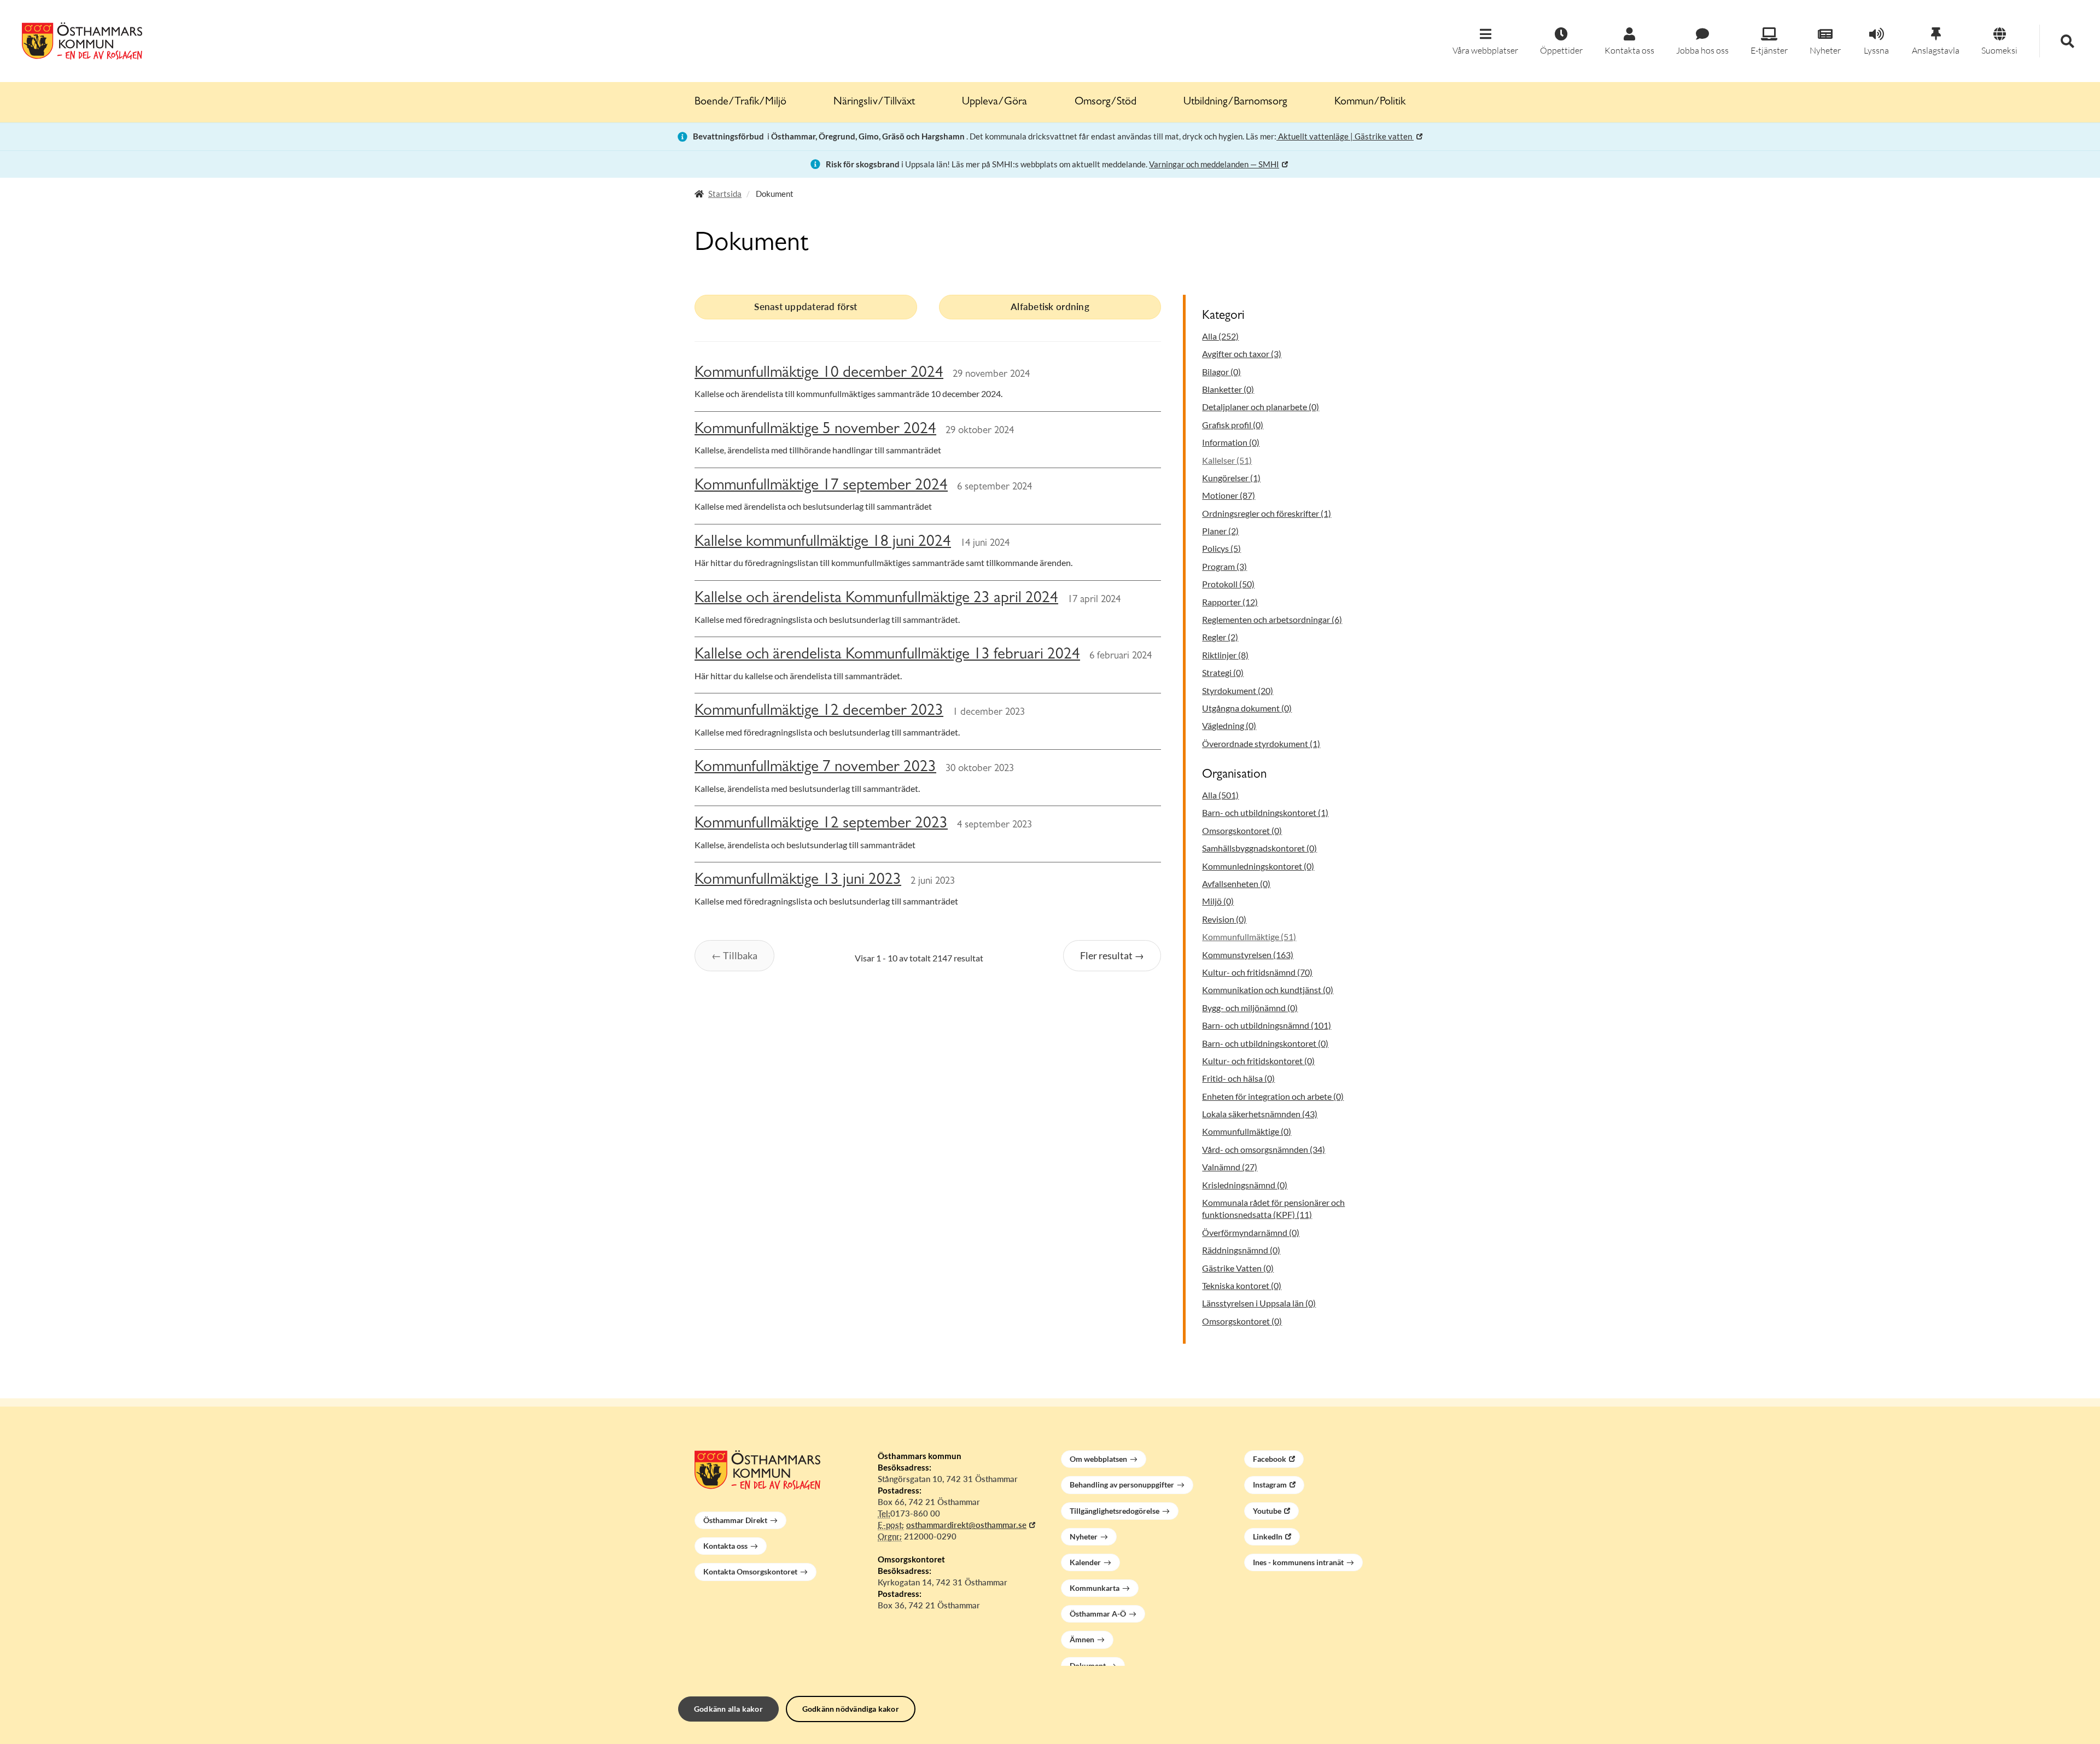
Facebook (1270, 1459)
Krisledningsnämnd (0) (1245, 1185)
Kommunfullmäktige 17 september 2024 (821, 486)
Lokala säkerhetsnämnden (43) (1260, 1114)
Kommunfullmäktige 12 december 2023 (819, 712)
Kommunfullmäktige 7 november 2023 (815, 768)
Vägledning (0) (1229, 725)
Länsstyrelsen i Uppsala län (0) (1259, 1303)
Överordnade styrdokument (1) (1261, 743)
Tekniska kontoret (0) (1242, 1285)
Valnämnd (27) (1230, 1167)
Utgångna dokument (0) (1247, 708)
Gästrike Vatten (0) (1238, 1268)
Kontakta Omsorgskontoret (750, 1571)
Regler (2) (1220, 637)
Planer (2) (1220, 531)
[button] (1485, 42)
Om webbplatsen (1098, 1459)
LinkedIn (1268, 1536)
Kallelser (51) (1227, 460)
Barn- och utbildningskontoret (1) (1265, 812)
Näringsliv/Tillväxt (874, 102)
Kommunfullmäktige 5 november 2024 (815, 430)
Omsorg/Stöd (1106, 102)
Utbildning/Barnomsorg (1235, 102)
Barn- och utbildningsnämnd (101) (1267, 1025)
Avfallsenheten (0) (1236, 883)
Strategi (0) (1223, 672)
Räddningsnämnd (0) (1241, 1250)
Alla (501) (1220, 795)
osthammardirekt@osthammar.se (966, 1525)
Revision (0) (1224, 919)
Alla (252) (1220, 336)
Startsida (725, 194)
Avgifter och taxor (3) (1242, 354)
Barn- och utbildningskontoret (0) (1265, 1043)
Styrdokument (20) (1238, 690)
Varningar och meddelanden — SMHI (1214, 164)
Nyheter (1084, 1536)
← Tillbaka (734, 955)
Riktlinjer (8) (1225, 655)
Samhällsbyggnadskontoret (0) (1259, 848)
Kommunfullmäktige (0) (1247, 1131)
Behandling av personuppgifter (1122, 1485)
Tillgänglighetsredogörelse (1115, 1511)
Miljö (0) (1218, 901)
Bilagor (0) (1221, 372)
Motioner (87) (1229, 495)
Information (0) (1231, 442)
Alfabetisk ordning (1050, 307)
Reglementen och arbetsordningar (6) (1272, 619)
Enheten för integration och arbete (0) (1273, 1096)
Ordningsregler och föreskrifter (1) (1267, 513)
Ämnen (1082, 1639)
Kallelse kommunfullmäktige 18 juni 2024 (823, 543)
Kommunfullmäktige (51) (1249, 937)
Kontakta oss (725, 1546)
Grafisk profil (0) (1233, 425)
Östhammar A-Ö (1098, 1614)
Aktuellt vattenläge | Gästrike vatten (1345, 136)
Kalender (1085, 1562)
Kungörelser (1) (1231, 478)
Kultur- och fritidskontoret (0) (1258, 1061)
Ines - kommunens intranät (1298, 1562)
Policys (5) (1221, 548)
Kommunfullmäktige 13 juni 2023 (798, 881)
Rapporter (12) (1230, 602)
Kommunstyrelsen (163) (1248, 955)
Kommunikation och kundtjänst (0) (1268, 990)
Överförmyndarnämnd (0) (1251, 1232)
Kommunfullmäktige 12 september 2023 (821, 824)
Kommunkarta (1095, 1588)
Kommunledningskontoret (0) (1258, 866)
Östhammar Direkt (735, 1520)
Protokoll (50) (1228, 584)
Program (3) (1224, 566)
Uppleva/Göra (994, 102)
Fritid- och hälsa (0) (1238, 1078)
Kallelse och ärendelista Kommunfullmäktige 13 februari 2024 (887, 655)
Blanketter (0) (1228, 389)
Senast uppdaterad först (806, 307)
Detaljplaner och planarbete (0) (1261, 407)
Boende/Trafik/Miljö (740, 102)
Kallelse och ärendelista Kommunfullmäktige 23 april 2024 (876, 599)
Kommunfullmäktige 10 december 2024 (819, 374)
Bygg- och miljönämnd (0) (1250, 1008)
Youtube (1267, 1511)
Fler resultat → (1112, 955)
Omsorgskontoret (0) (1242, 830)
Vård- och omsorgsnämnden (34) (1264, 1149)
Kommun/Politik (1370, 102)
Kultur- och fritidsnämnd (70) (1257, 972)
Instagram (1270, 1485)
